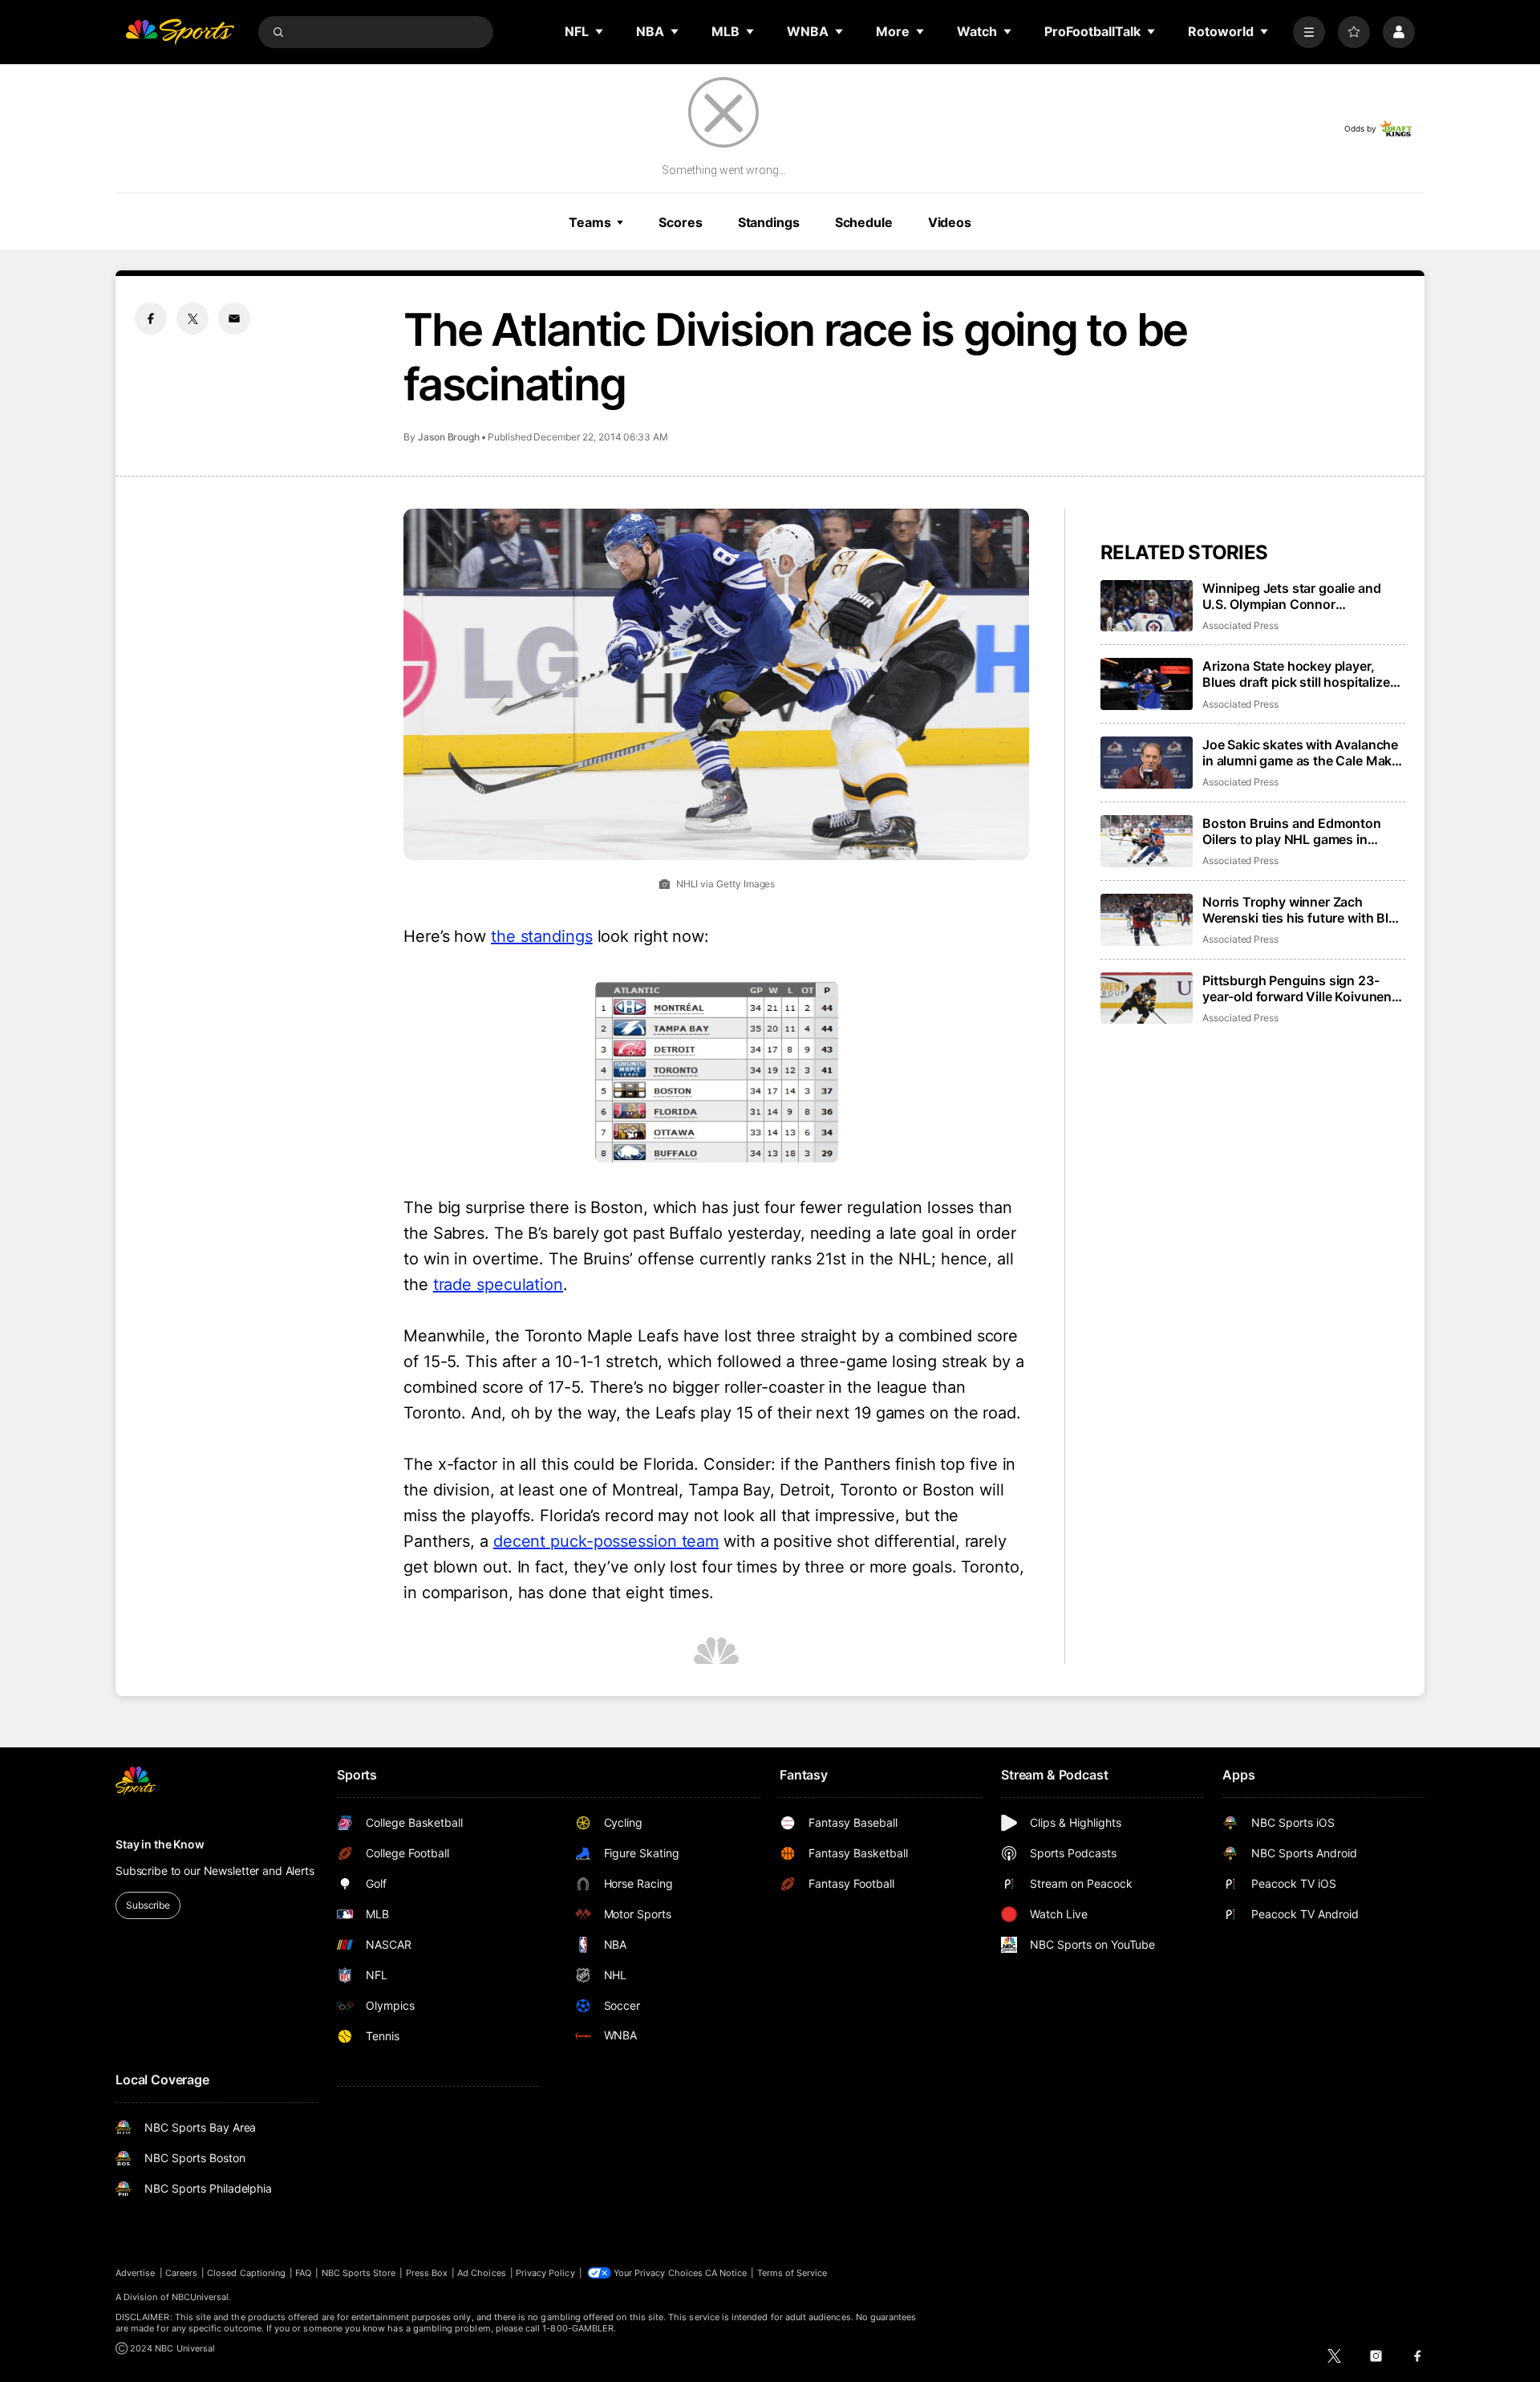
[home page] (180, 32)
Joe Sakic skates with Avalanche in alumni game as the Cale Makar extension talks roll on (1303, 753)
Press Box (427, 2273)
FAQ (303, 2273)
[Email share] (234, 319)
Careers (181, 2273)
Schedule (864, 222)
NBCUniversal (201, 2297)
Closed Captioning (246, 2273)
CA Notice (726, 2273)
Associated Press (1240, 625)
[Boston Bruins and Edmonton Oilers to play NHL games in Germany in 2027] (1147, 841)
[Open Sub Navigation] (600, 31)
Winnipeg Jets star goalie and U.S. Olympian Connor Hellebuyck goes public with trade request (1291, 596)
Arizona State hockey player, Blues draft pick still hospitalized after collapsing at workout (1300, 674)
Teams (590, 222)
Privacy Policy (545, 2273)
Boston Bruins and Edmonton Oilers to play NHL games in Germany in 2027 (1292, 831)
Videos (950, 222)
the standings (542, 936)
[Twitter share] (192, 319)
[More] (1309, 32)
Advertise (136, 2273)
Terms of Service (792, 2273)
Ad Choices (482, 2273)
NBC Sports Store (359, 2273)
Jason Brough (449, 437)
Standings (769, 222)
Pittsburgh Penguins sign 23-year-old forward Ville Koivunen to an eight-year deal (1297, 988)
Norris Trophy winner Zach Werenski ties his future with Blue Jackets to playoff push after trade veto (1303, 910)
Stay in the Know (160, 1844)
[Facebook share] (151, 319)
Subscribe (148, 1905)
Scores (680, 222)
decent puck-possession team (606, 1541)
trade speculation (498, 1284)
